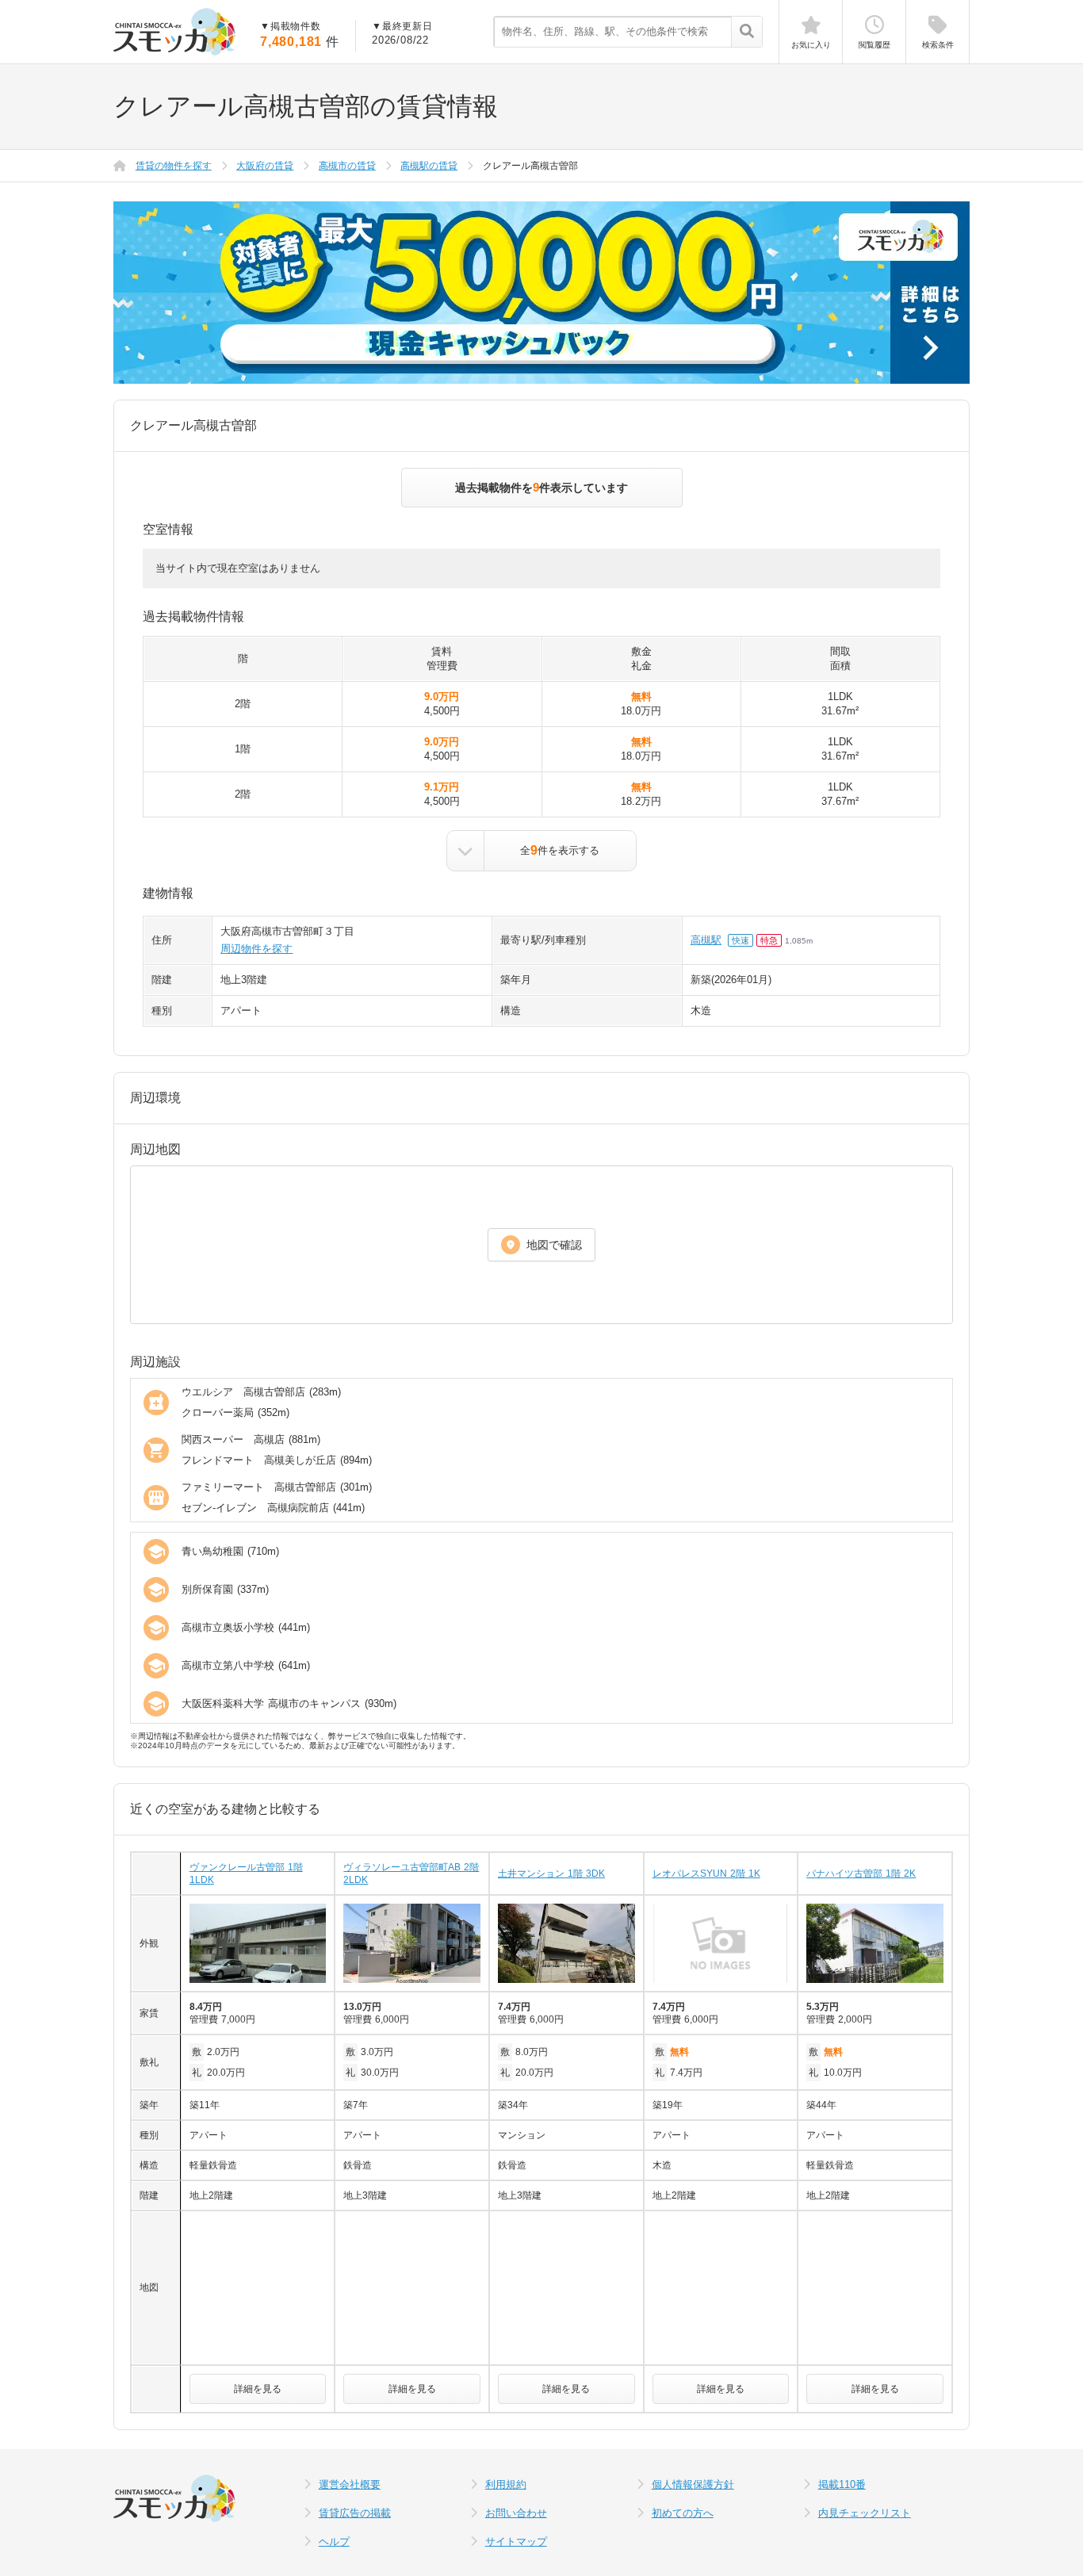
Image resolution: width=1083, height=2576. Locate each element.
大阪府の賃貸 (265, 166)
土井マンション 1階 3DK (551, 1874)
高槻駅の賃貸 (429, 166)
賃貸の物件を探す (174, 166)
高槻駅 (706, 940)
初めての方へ (683, 2513)
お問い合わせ (516, 2513)
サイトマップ (516, 2542)
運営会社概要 (350, 2484)
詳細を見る (258, 2389)
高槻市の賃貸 (347, 166)
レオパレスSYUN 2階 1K (706, 1874)
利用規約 (506, 2484)
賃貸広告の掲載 (355, 2513)
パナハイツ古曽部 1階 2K (861, 1874)
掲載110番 (842, 2484)
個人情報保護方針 (693, 2484)
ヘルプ (334, 2542)
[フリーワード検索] (746, 33)
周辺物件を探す (256, 949)
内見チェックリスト (865, 2513)
